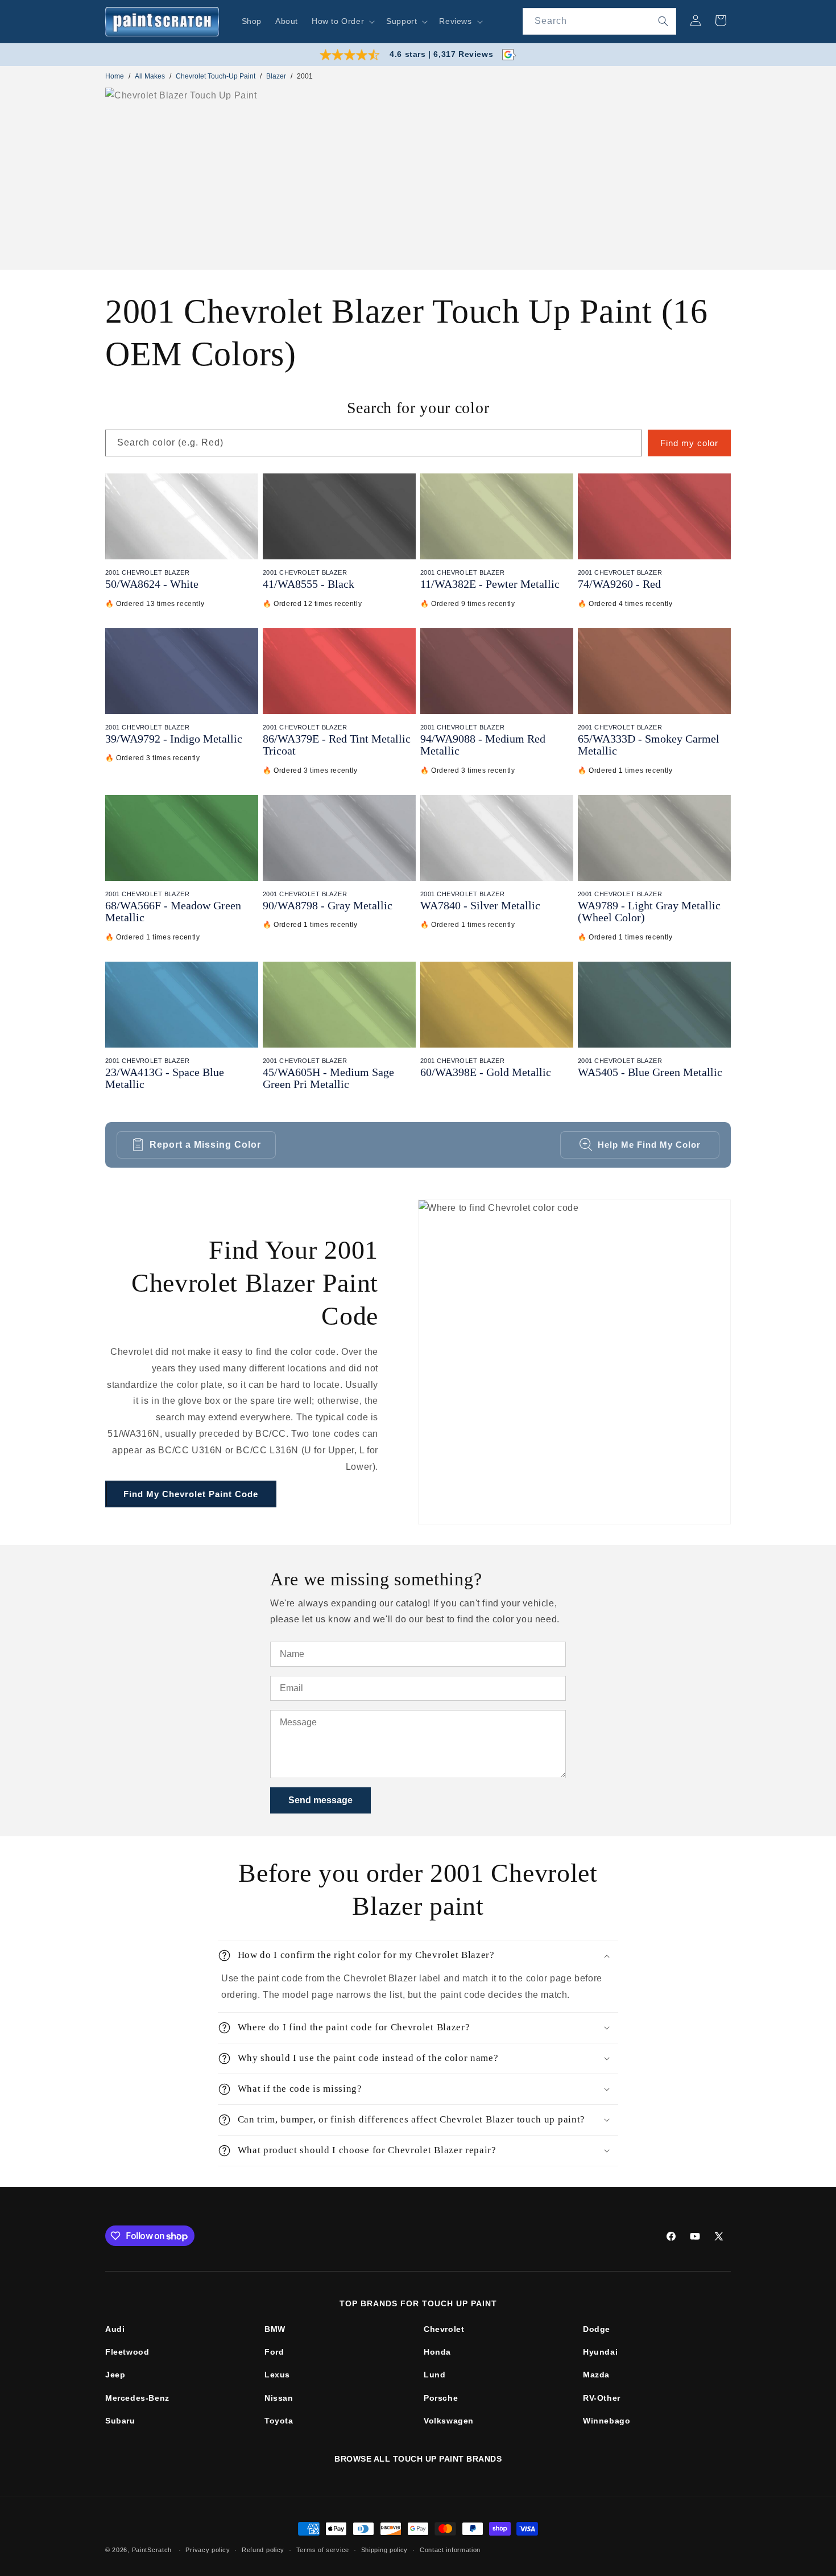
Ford (274, 2352)
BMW (275, 2329)
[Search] (663, 21)
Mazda (596, 2375)
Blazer (276, 76)
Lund (434, 2375)
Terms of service (323, 2550)
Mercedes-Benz (137, 2398)
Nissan (279, 2398)
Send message (320, 1800)
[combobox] (599, 21)
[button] (342, 21)
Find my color (689, 443)
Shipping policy (385, 2550)
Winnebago (607, 2421)
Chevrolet (444, 2329)
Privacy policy (208, 2550)
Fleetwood (127, 2352)
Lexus (277, 2375)
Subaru (120, 2421)
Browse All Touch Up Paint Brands (418, 2459)
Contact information (450, 2550)
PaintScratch (152, 2550)
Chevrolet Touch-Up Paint (216, 76)
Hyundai (600, 2352)
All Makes (150, 76)
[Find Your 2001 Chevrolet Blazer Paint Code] (574, 1362)
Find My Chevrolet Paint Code (191, 1494)
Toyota (279, 2421)
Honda (437, 2352)
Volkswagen (449, 2421)
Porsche (441, 2398)
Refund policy (263, 2550)
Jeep (115, 2375)
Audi (115, 2329)
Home (115, 76)
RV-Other (602, 2398)
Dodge (597, 2329)
